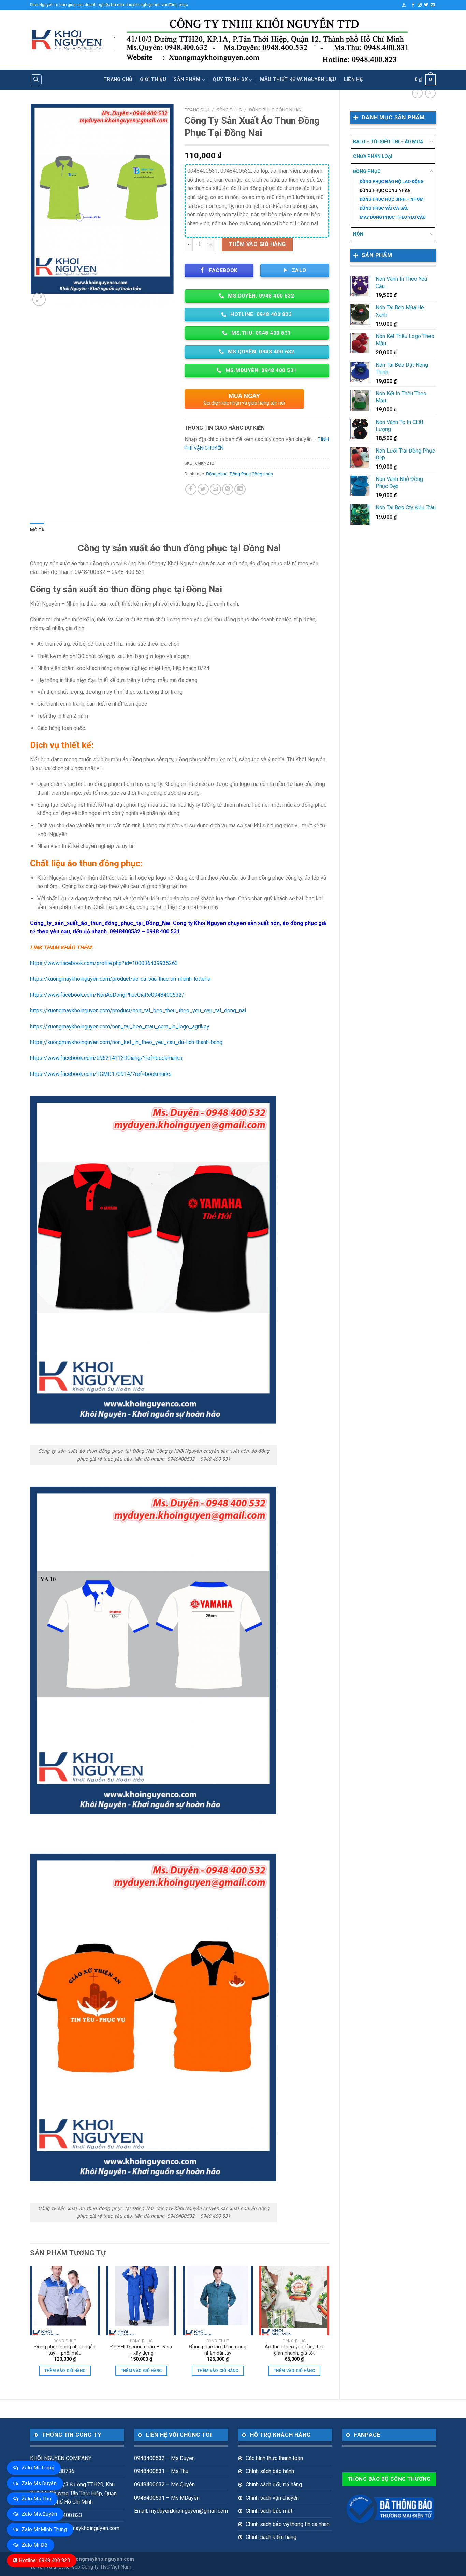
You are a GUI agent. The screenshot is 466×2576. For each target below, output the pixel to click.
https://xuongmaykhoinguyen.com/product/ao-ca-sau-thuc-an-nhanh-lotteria (120, 979)
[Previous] (30, 2327)
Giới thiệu (153, 80)
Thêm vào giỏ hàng (257, 244)
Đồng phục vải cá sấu (384, 208)
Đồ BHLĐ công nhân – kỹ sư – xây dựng (141, 2350)
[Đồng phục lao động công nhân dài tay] (218, 2300)
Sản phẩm (187, 80)
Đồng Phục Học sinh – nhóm (392, 199)
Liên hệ (353, 80)
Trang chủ (118, 80)
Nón (358, 234)
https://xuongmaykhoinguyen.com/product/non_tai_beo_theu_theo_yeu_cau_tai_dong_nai (138, 1011)
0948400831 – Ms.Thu (161, 2471)
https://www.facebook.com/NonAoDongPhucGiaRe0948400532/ (107, 995)
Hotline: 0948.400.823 (45, 2560)
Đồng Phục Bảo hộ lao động (392, 181)
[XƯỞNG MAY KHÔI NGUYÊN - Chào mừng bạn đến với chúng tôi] (67, 40)
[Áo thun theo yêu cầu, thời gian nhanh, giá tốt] (294, 2300)
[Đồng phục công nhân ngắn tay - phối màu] (65, 2300)
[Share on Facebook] (191, 489)
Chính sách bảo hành (270, 2471)
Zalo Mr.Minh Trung (44, 2529)
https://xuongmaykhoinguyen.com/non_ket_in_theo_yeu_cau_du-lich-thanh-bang (126, 1042)
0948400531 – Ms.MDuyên (167, 2498)
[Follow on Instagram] (420, 5)
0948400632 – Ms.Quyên (164, 2484)
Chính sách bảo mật (269, 2511)
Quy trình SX (230, 80)
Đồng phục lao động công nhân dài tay (218, 2350)
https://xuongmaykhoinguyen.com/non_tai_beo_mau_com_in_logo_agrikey (120, 1027)
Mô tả (37, 530)
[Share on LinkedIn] (240, 489)
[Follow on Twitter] (426, 5)
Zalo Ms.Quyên (39, 2514)
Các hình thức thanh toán (274, 2458)
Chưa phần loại (373, 156)
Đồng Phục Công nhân (385, 190)
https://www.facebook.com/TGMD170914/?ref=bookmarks (101, 1074)
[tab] (37, 530)
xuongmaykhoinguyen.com (102, 2559)
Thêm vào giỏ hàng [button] (65, 2371)
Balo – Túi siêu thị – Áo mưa (388, 142)
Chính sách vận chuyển (272, 2498)
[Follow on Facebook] (413, 5)
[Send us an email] (433, 5)
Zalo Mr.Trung (38, 2468)
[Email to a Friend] (215, 489)
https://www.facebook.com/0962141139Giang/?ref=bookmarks (106, 1058)
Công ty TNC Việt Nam (106, 2567)
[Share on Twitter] (203, 489)
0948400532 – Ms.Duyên (164, 2458)
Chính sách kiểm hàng (271, 2537)
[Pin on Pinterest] (228, 489)
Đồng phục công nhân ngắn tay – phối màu (65, 2350)
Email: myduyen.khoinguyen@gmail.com (181, 2511)
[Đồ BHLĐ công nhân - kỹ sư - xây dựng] (141, 2300)
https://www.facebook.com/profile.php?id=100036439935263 (104, 963)
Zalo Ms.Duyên (39, 2483)
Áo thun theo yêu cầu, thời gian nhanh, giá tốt (294, 2350)
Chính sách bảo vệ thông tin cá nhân (288, 2524)
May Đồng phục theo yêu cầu (392, 217)
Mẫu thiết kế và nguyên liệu (298, 80)
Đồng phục (367, 171)
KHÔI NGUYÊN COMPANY (61, 2458)
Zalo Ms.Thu (36, 2499)
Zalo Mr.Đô (35, 2545)
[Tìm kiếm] (36, 80)
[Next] (329, 2327)
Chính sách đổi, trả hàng (274, 2484)
